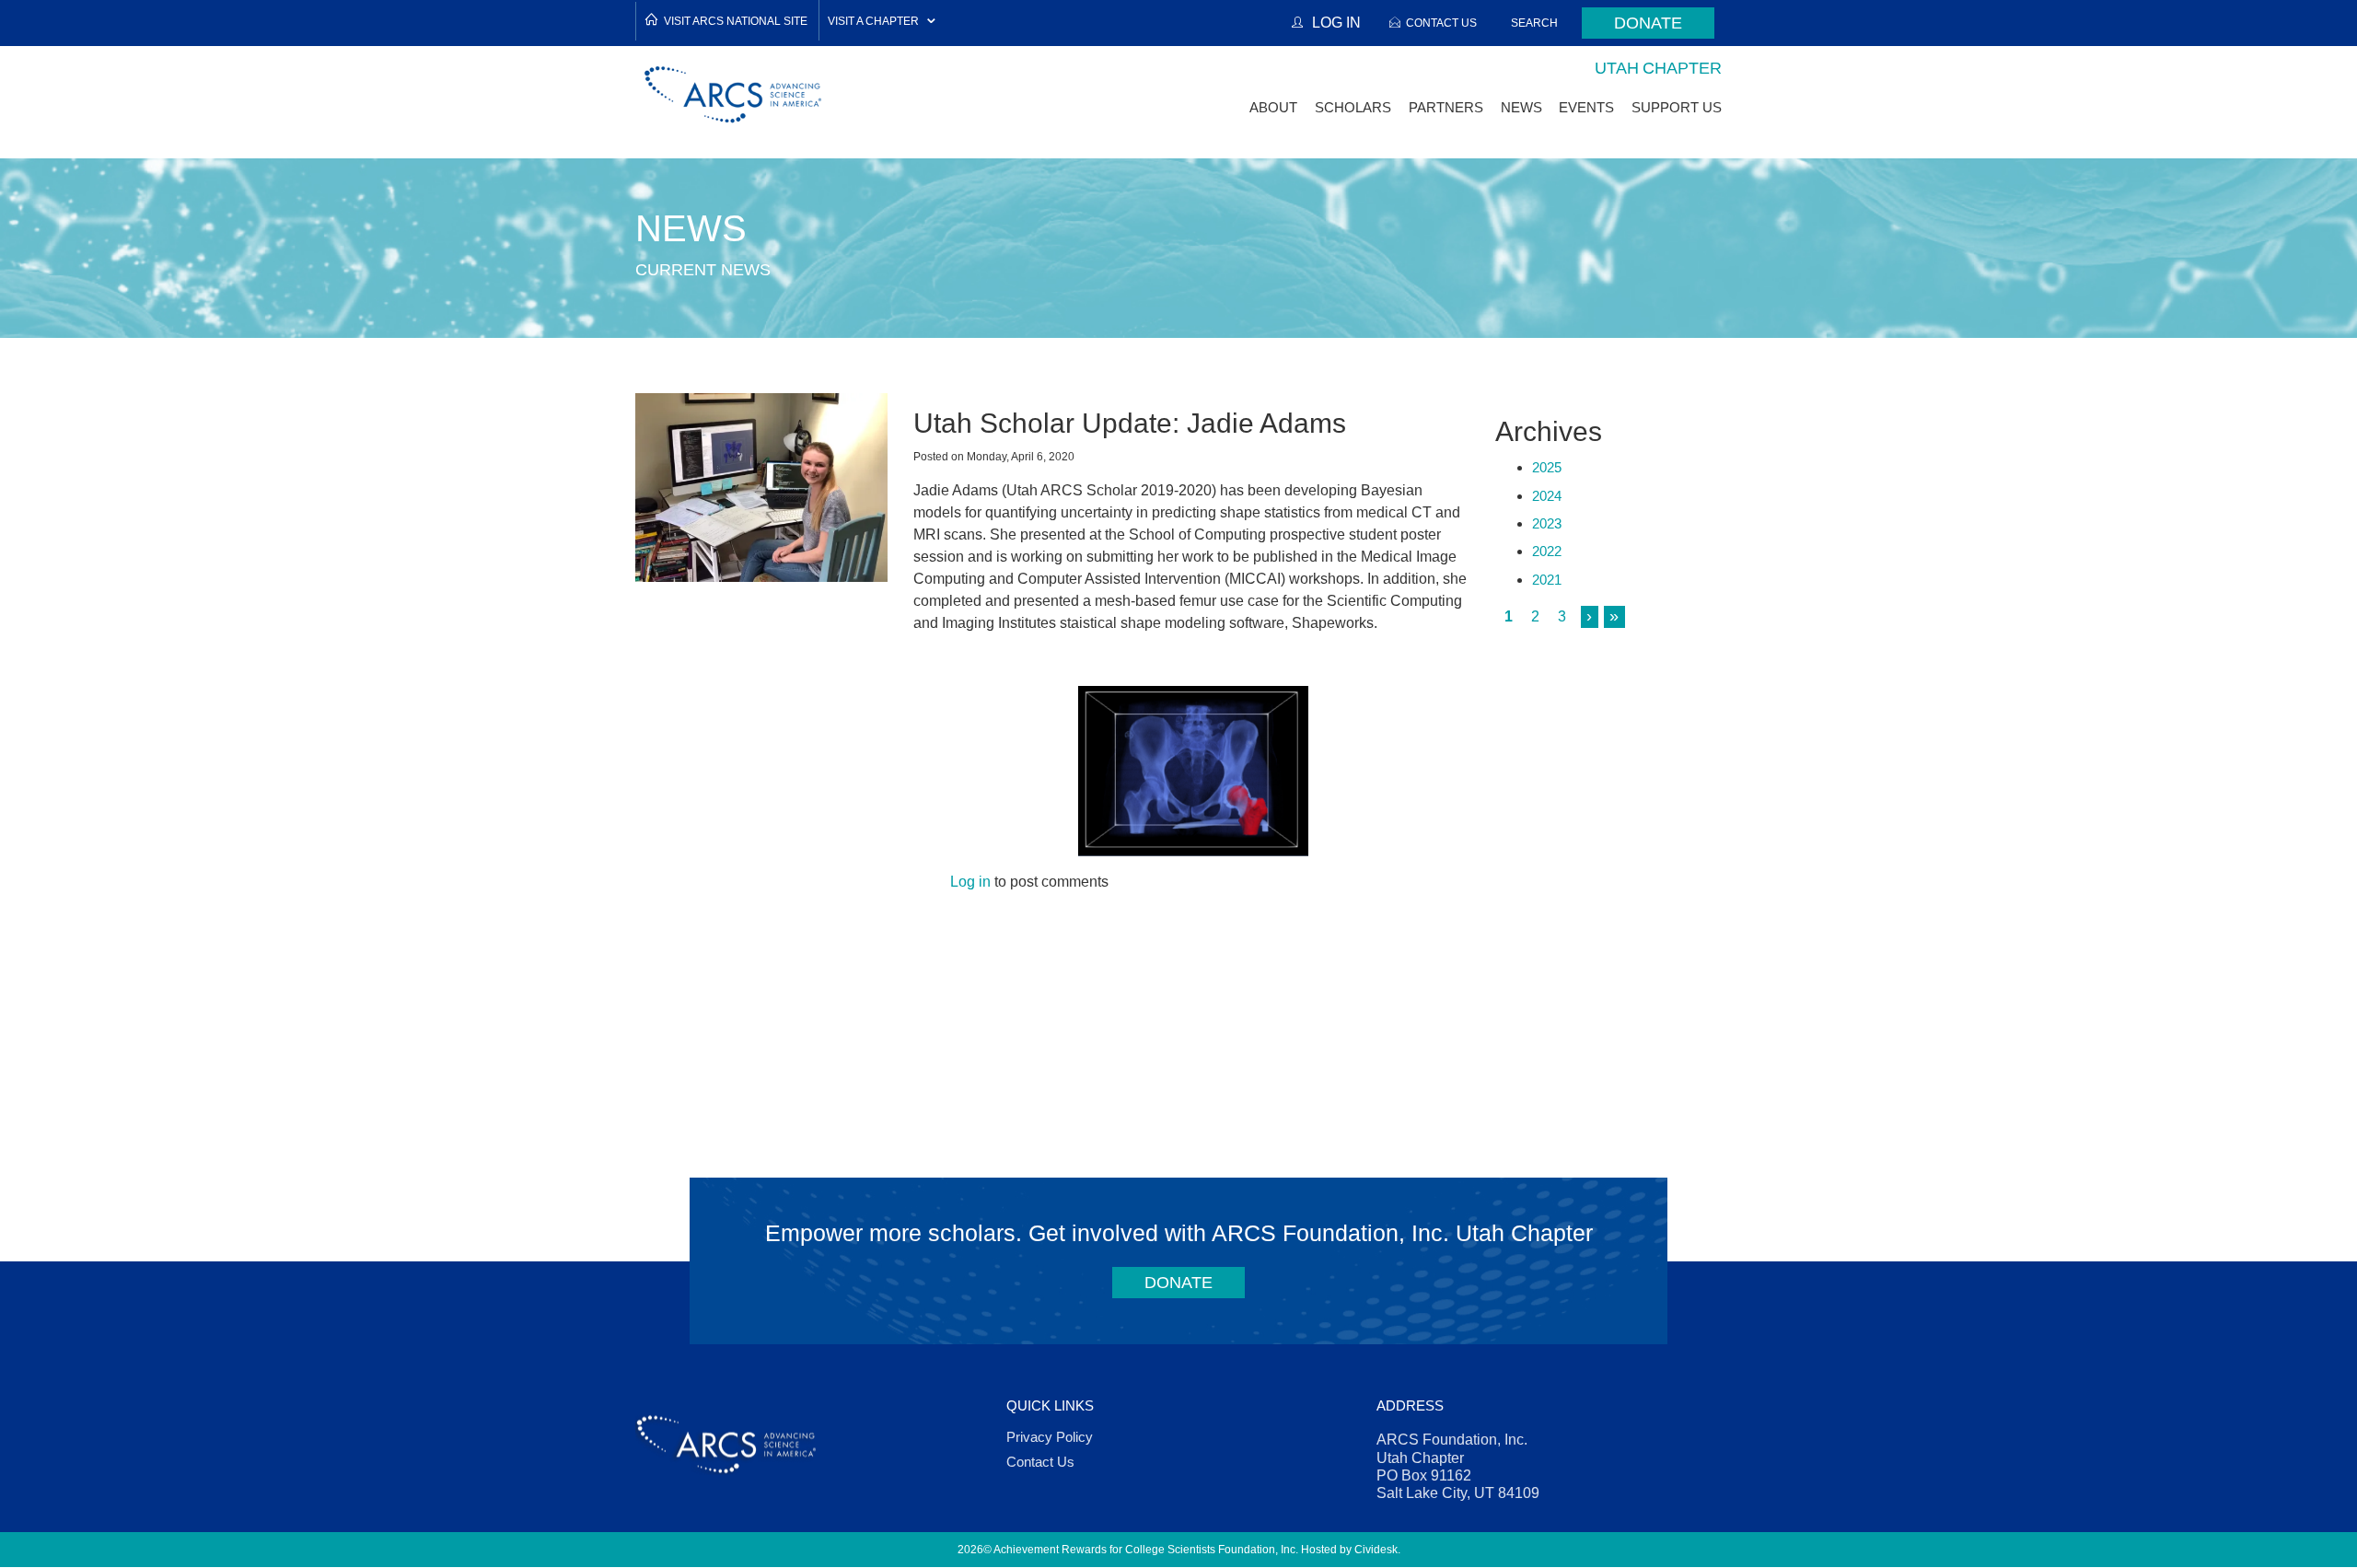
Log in (970, 882)
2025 (1547, 467)
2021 (1547, 580)
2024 (1547, 496)
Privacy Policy (1050, 1437)
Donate (1648, 23)
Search (1534, 23)
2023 (1547, 523)
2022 (1547, 551)
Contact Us (1441, 23)
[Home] (734, 94)
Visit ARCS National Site (736, 21)
